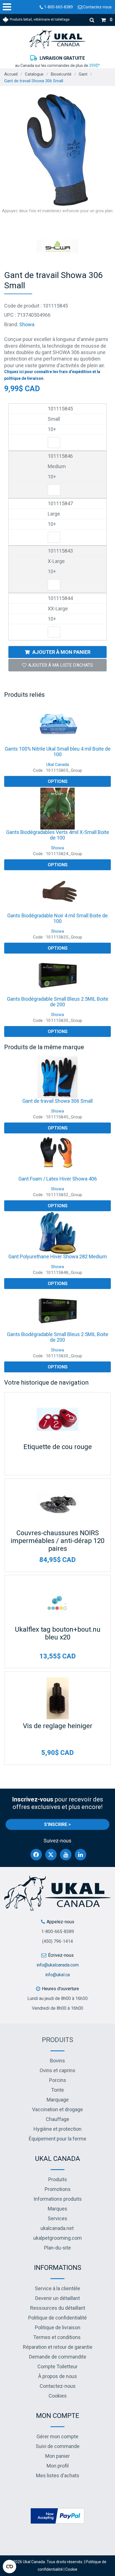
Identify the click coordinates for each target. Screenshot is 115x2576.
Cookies (58, 2396)
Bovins (57, 2061)
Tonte (57, 2090)
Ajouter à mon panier (61, 652)
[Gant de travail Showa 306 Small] (57, 1077)
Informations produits (58, 2199)
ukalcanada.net (57, 2228)
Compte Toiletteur (57, 2366)
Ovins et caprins (57, 2070)
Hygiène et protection (57, 2129)
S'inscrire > (57, 1824)
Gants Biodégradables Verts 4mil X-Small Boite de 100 (58, 835)
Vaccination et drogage (57, 2109)
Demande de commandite (58, 2357)
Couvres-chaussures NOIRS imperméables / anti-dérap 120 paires (57, 1541)
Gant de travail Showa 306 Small (57, 1101)
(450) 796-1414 (57, 1941)
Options (58, 781)
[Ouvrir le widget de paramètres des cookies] (9, 2567)
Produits (57, 2040)
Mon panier (57, 2456)
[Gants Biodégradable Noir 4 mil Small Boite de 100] (57, 892)
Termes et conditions (57, 2337)
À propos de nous (58, 2376)
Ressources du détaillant (58, 2308)
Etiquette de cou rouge (58, 1447)
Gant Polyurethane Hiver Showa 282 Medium (58, 1256)
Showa (27, 324)
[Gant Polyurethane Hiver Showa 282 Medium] (57, 1233)
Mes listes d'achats (58, 2475)
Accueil (11, 74)
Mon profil (58, 2466)
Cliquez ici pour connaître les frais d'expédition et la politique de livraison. (52, 375)
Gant (83, 74)
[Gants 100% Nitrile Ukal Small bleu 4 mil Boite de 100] (57, 725)
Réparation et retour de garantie (58, 2347)
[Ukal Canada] (57, 39)
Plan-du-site (57, 2248)
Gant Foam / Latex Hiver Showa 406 (58, 1179)
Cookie (71, 2569)
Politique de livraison (58, 2327)
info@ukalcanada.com (58, 1965)
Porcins (58, 2080)
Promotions (58, 2189)
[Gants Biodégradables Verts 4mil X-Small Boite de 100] (57, 809)
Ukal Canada (58, 765)
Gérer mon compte (57, 2436)
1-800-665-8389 (58, 7)
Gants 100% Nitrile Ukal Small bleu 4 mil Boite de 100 (58, 752)
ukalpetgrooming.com (57, 2238)
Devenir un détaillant (57, 2298)
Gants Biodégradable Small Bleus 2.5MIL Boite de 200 (58, 1002)
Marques (57, 2209)
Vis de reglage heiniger (58, 1726)
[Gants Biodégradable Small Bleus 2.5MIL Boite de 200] (57, 975)
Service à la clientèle (57, 2288)
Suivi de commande (58, 2446)
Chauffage (57, 2119)
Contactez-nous (97, 7)
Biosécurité (61, 74)
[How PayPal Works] (57, 2516)
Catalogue (34, 74)
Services (57, 2218)
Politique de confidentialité (57, 2318)
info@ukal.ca (57, 1975)
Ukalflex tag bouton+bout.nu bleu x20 (58, 1633)
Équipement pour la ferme (57, 2139)
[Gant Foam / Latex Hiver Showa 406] (57, 1155)
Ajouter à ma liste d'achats (61, 665)
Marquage (58, 2100)
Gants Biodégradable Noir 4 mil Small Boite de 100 (57, 918)
